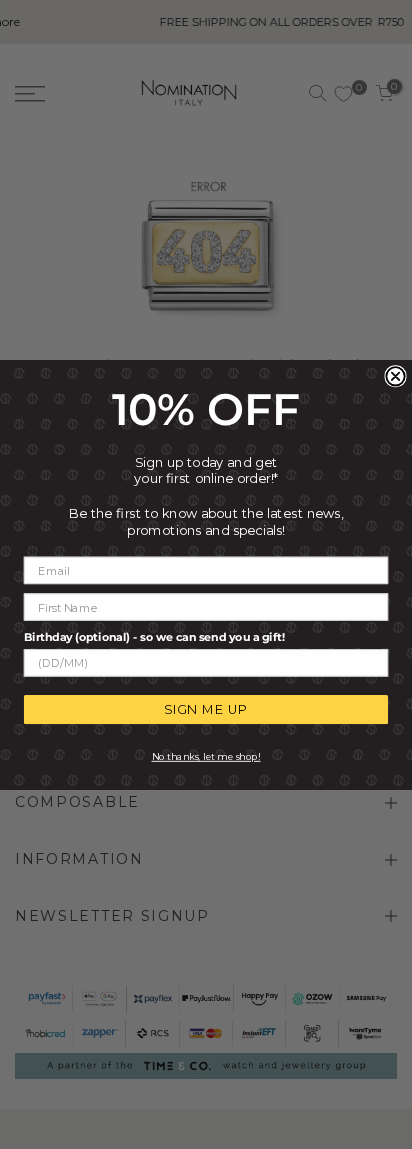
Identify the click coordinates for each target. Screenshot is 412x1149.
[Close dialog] (395, 376)
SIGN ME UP (205, 709)
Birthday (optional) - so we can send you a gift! (154, 636)
